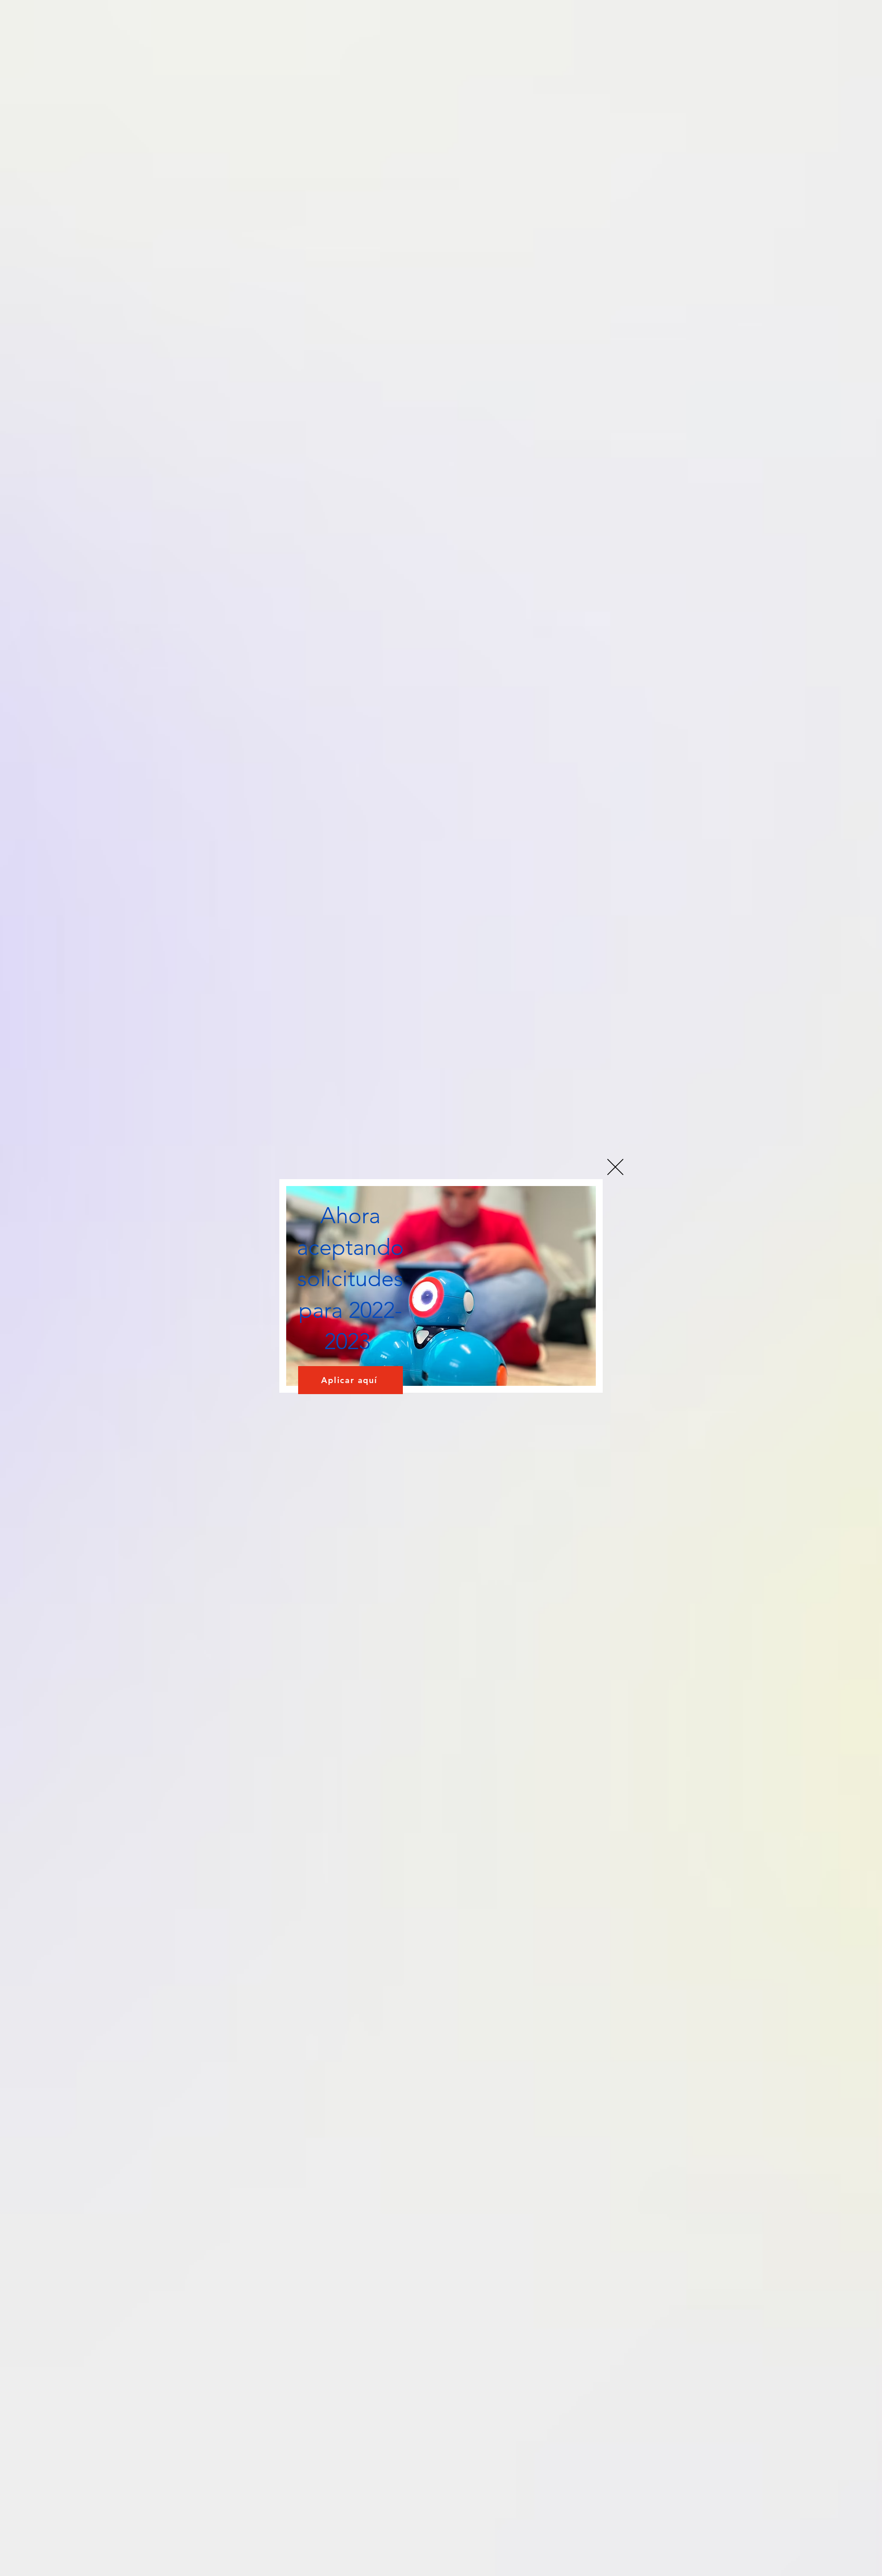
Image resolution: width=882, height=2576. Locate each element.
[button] (615, 1167)
